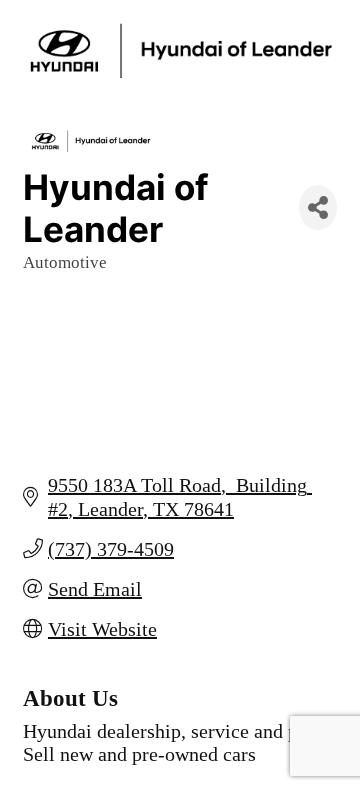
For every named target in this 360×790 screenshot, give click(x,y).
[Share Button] (318, 207)
